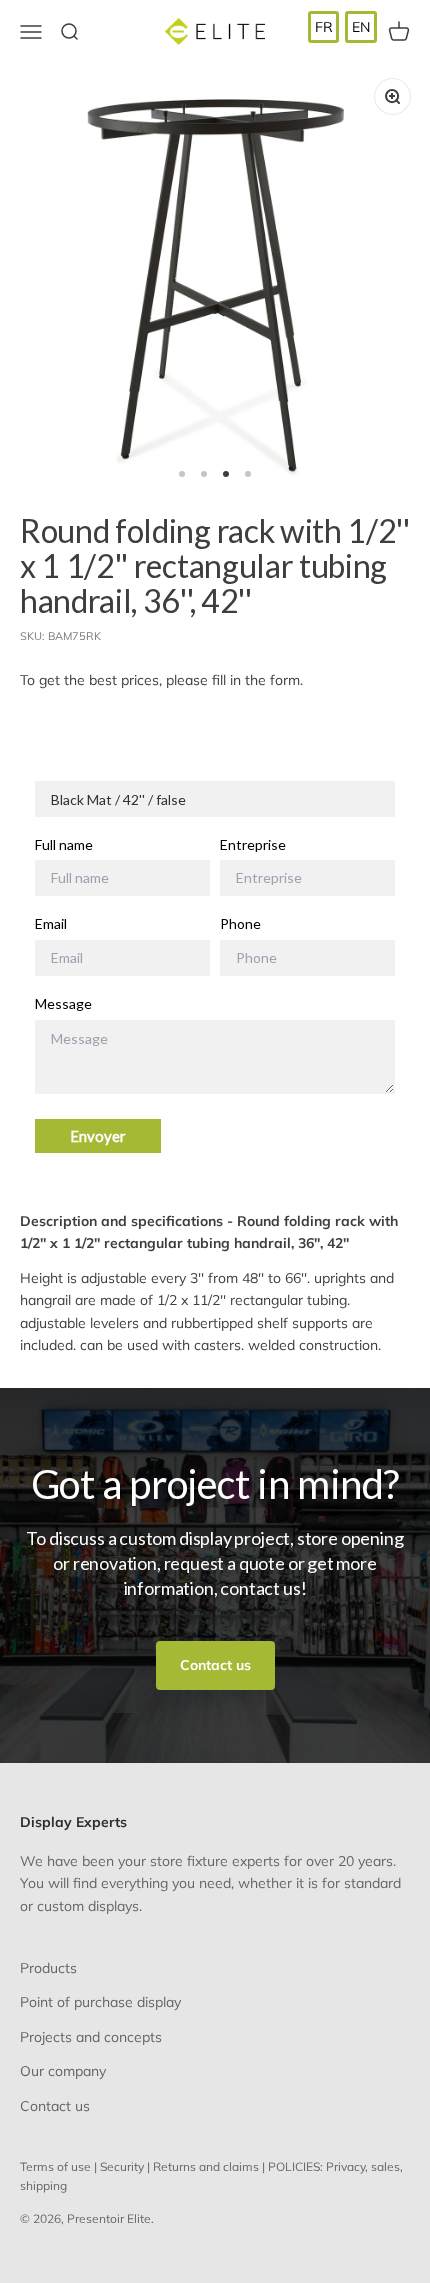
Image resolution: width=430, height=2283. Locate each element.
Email (51, 924)
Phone (240, 924)
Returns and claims (206, 2166)
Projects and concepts (91, 2037)
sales (385, 2166)
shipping (43, 2185)
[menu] (342, 27)
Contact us (215, 1665)
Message (63, 1004)
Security (122, 2166)
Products (48, 1968)
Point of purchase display (100, 2002)
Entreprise (253, 845)
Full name (64, 845)
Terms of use (55, 2166)
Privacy (345, 2166)
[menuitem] (324, 27)
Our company (63, 2071)
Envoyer (98, 1136)
